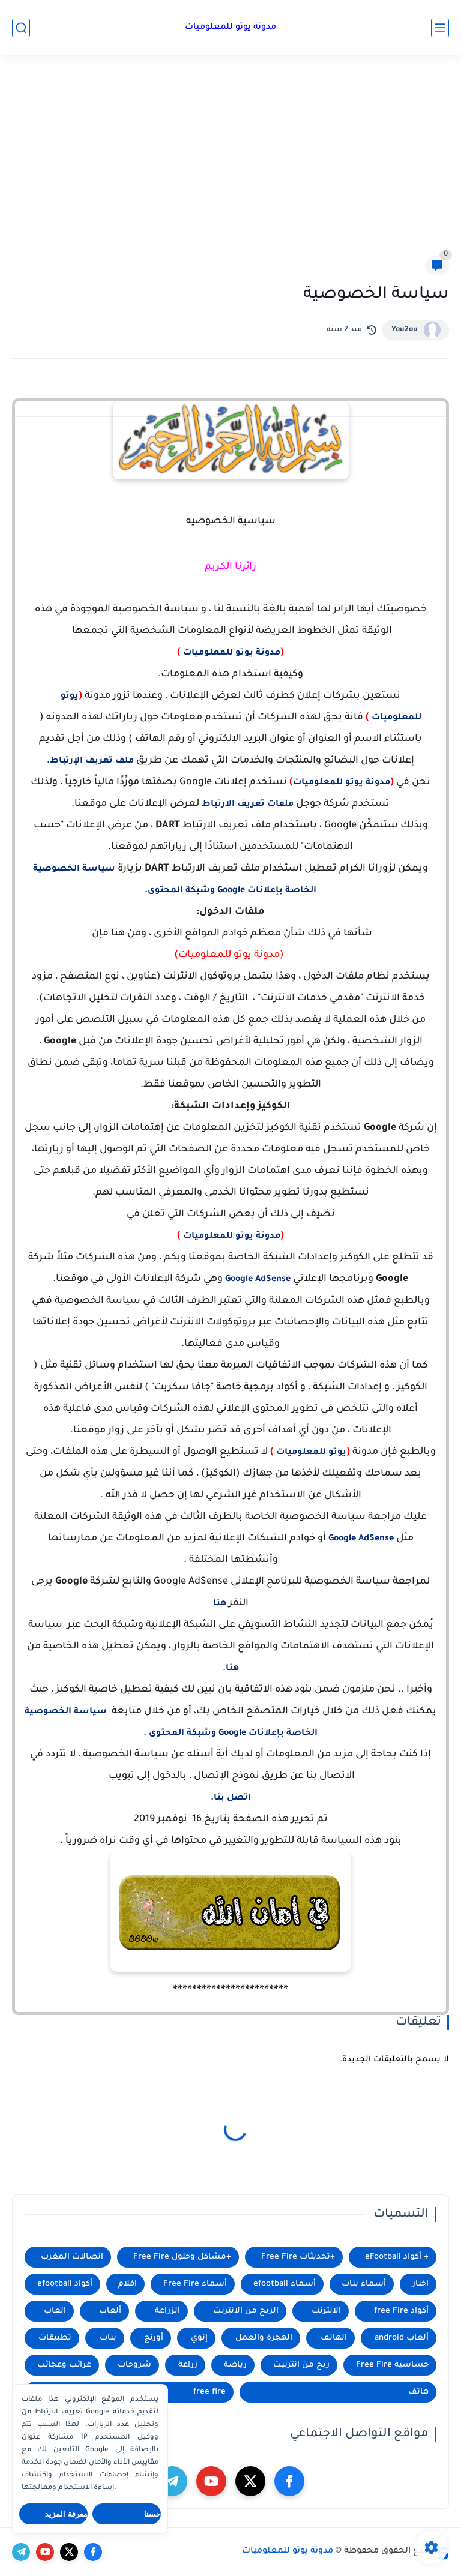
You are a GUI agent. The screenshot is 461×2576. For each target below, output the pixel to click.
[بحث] (21, 28)
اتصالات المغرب (72, 2257)
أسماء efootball (285, 2284)
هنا (221, 1604)
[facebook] (289, 2481)
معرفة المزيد (66, 2514)
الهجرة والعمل (264, 2338)
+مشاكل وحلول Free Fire (182, 2257)
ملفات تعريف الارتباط (248, 805)
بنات (108, 2338)
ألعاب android (402, 2338)
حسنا (152, 2514)
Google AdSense (258, 1280)
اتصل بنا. (231, 1798)
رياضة (235, 2365)
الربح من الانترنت (246, 2311)
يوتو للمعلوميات (311, 1453)
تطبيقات (55, 2338)
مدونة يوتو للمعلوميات (230, 28)
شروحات (134, 2365)
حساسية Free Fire (392, 2365)
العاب (55, 2311)
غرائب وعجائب (64, 2365)
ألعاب (110, 2311)
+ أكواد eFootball (397, 2257)
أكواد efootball (65, 2284)
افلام (128, 2284)
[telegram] (172, 2481)
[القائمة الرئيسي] (440, 28)
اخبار (420, 2284)
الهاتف (334, 2338)
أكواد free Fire (401, 2311)
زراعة (188, 2365)
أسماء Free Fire (195, 2284)
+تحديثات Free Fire (298, 2257)
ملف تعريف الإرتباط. (90, 761)
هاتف (418, 2392)
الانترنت (326, 2311)
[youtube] (211, 2481)
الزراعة (167, 2311)
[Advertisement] (230, 163)
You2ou (405, 330)
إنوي (199, 2338)
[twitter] (250, 2481)
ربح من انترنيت (301, 2365)
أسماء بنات (364, 2284)
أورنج (154, 2338)
